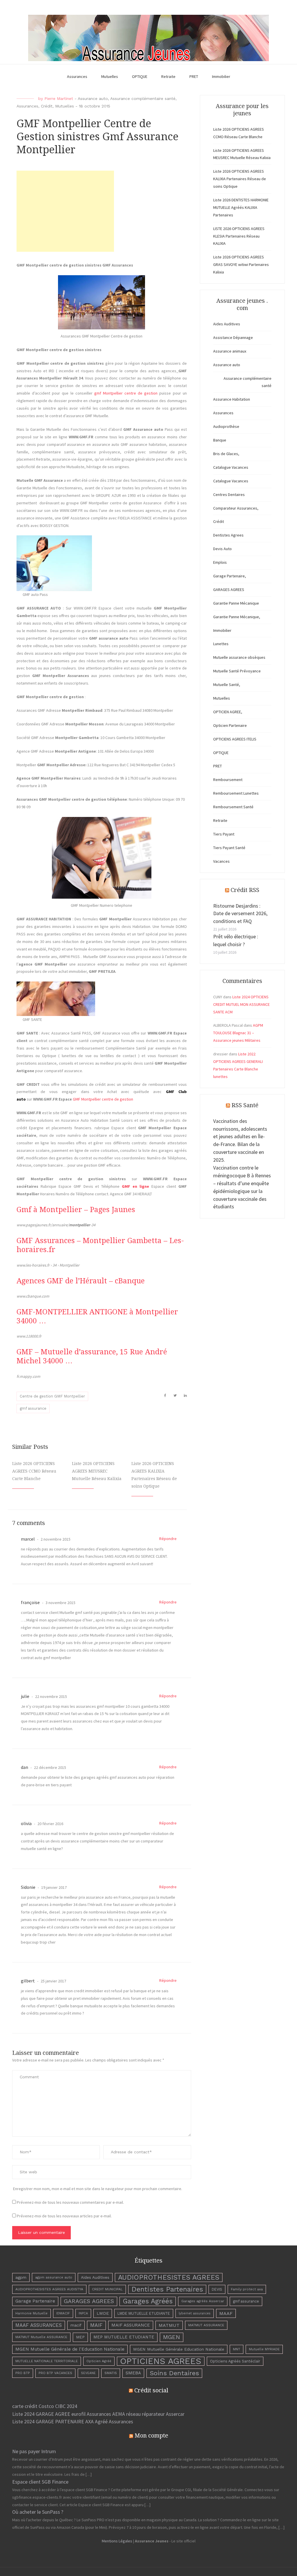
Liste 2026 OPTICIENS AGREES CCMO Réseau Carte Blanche (34, 1471)
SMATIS (111, 2373)
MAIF (96, 2325)
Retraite (168, 76)
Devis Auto (222, 549)
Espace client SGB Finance (40, 2482)
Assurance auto (93, 98)
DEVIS (217, 2289)
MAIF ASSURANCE (131, 2325)
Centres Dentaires (229, 495)
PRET (194, 76)
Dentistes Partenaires (167, 2289)
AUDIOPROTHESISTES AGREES (169, 2277)
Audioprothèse (226, 426)
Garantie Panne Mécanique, (237, 617)
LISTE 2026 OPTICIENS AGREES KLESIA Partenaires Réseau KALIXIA (239, 236)
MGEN (172, 2337)
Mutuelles (110, 76)
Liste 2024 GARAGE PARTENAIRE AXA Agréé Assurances (73, 2421)
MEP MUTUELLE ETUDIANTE (124, 2337)
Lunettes (221, 644)
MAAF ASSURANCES (39, 2325)
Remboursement (228, 780)
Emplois (220, 562)
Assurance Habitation (232, 399)
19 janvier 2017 (54, 1887)
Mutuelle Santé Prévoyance (237, 671)
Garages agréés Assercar (203, 2301)
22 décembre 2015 (50, 1767)
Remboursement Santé (233, 807)
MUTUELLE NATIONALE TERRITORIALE (47, 2361)
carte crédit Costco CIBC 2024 (45, 2406)
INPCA (83, 2313)
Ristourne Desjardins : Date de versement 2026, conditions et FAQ (240, 914)
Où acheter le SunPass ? (38, 2512)
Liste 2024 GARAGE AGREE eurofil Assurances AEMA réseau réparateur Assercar (98, 2414)
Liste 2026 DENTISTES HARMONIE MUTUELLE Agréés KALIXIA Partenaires (241, 207)
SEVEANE (88, 2373)
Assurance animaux (230, 351)
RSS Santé (245, 1105)
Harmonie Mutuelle (31, 2313)
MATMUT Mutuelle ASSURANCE (41, 2337)
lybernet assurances (195, 2313)
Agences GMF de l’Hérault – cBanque (81, 1281)
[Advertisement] (65, 211)
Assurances (77, 76)
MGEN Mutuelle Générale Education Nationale (179, 2349)
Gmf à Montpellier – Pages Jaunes (76, 1210)
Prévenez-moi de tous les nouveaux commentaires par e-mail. (70, 2202)
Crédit (47, 106)
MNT (237, 2349)
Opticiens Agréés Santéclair (235, 2361)
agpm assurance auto (54, 2277)
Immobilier (221, 76)
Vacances (221, 861)
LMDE (103, 2313)
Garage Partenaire (35, 2301)
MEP (80, 2337)
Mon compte (151, 2435)
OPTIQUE (140, 76)
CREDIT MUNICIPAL (107, 2289)
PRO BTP (23, 2373)
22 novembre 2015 (51, 1696)
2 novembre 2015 (55, 1539)
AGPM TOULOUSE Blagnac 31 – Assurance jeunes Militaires (238, 1033)
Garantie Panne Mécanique (236, 603)
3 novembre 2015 (60, 1603)
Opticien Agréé (99, 2361)
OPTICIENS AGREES (161, 2361)
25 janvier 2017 (53, 1981)
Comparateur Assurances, (236, 508)
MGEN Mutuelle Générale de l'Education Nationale (70, 2349)
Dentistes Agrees (228, 535)
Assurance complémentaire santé (143, 98)
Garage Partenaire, (230, 576)
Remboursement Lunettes (236, 793)
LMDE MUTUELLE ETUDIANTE (144, 2313)
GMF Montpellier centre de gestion (103, 1099)
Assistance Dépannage (233, 337)
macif (76, 2325)
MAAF (226, 2313)
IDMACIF (63, 2313)
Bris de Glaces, (226, 454)
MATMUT (169, 2325)
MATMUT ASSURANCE (206, 2325)
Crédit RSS (245, 890)
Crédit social (151, 2390)
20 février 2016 (50, 1824)
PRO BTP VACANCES (55, 2373)
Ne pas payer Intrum (34, 2451)
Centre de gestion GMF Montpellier (52, 1396)
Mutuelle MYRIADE (264, 2349)
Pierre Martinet (59, 98)
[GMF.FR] (120, 444)
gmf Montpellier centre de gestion (127, 393)
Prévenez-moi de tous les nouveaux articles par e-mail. (64, 2216)
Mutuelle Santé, (227, 685)
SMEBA (133, 2373)
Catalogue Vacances (231, 467)
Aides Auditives (227, 324)
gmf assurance (33, 1408)
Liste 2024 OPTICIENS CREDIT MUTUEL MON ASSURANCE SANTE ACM (241, 1004)
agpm (21, 2277)
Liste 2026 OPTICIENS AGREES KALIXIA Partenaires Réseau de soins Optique (240, 179)
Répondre (168, 1539)
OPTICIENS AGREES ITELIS (235, 739)
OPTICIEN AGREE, (228, 712)
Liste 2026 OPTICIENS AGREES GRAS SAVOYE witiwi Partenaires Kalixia (241, 264)
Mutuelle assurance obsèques (239, 657)
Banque (220, 440)
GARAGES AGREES (229, 590)
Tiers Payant (224, 834)
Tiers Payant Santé (229, 848)
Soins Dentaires (174, 2373)
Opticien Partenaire (230, 725)
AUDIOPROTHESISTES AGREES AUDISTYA (49, 2289)
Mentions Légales (117, 2541)
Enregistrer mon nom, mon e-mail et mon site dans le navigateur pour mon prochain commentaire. (98, 2189)
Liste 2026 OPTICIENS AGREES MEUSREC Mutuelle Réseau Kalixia (97, 1471)
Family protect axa (247, 2289)
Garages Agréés (148, 2301)
